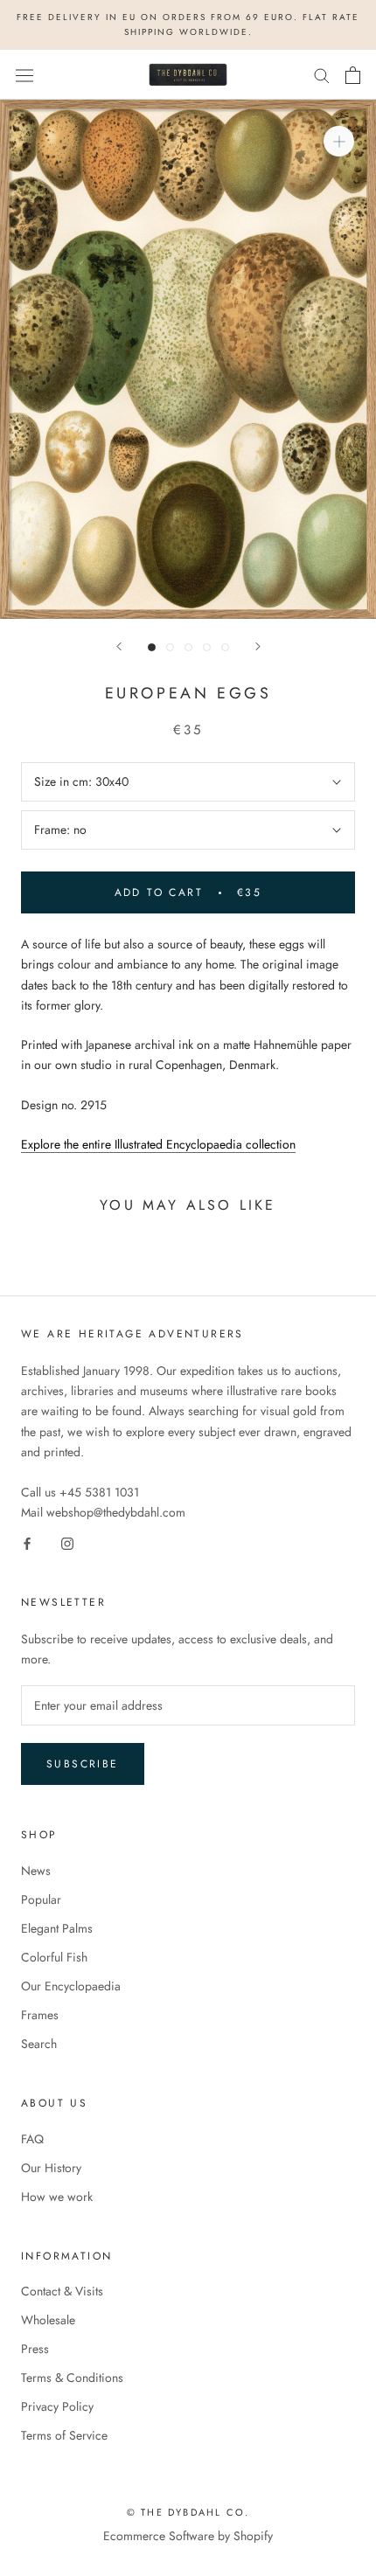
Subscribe (83, 1764)
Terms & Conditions (72, 2378)
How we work (57, 2197)
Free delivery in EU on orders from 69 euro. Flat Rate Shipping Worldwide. (188, 24)
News (36, 1871)
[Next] (258, 646)
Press (35, 2349)
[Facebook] (27, 1542)
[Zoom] (339, 141)
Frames (40, 2015)
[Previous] (119, 646)
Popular (41, 1899)
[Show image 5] (225, 647)
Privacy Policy (57, 2406)
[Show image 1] (152, 647)
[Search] (322, 75)
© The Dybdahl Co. (188, 2512)
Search (39, 2044)
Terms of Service (64, 2435)
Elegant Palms (57, 1928)
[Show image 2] (170, 647)
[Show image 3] (188, 647)
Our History (51, 2168)
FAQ (32, 2139)
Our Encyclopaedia (71, 1986)
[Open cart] (353, 75)
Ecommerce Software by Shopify (188, 2536)
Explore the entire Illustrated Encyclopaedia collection (158, 1144)
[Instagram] (67, 1542)
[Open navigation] (24, 75)
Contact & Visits (62, 2291)
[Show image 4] (207, 647)
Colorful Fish (54, 1957)
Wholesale (48, 2320)
